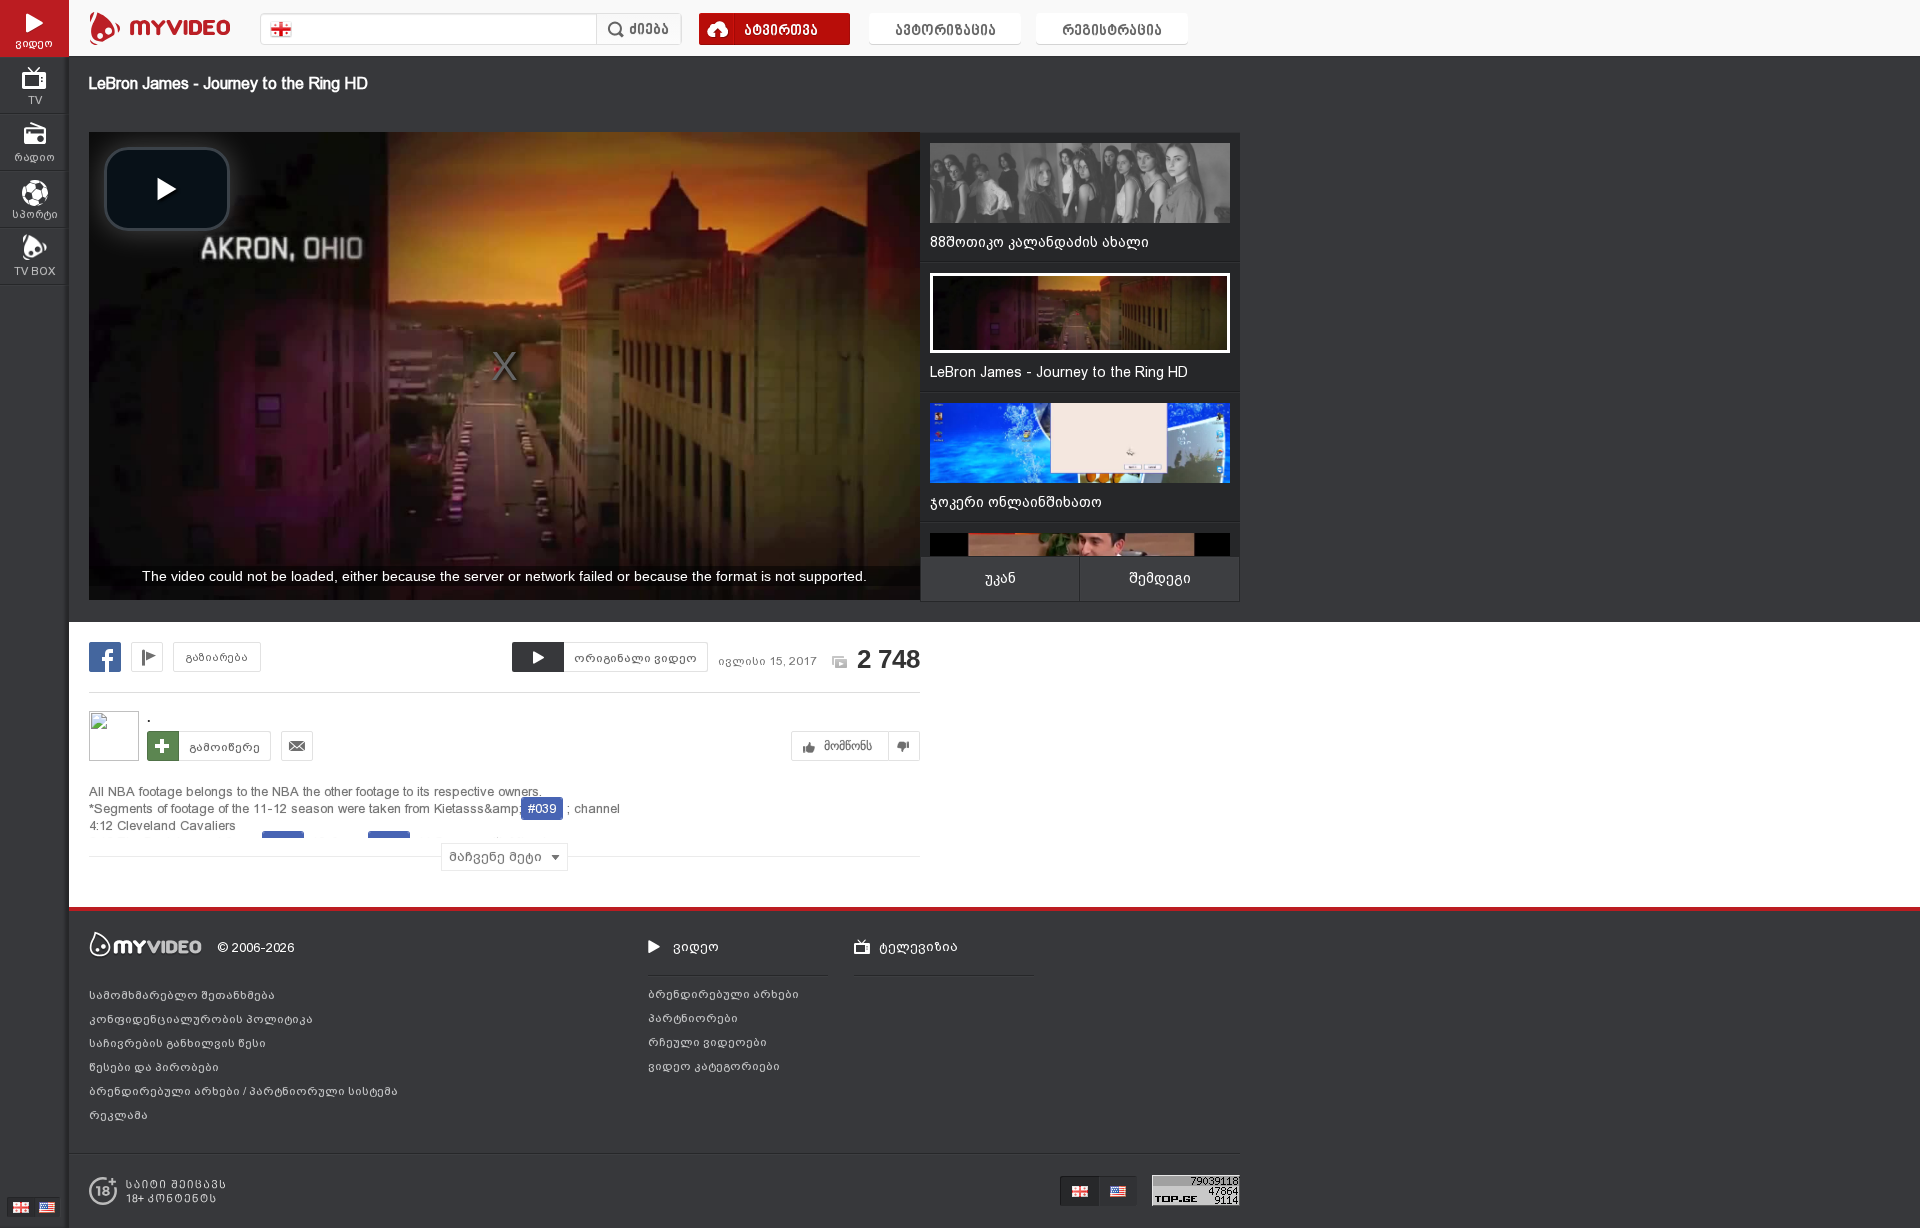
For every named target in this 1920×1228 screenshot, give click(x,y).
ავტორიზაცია (945, 31)
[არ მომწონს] (904, 746)
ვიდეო (696, 946)
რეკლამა (118, 1115)
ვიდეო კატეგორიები (714, 1066)
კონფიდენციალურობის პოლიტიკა (201, 1019)
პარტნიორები (693, 1018)
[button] (167, 189)
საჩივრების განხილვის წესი (177, 1043)
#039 (542, 808)
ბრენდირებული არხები (166, 1091)
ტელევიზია (918, 946)
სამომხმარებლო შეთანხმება (182, 995)
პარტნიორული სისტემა (323, 1091)
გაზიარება (217, 657)
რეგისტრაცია (1112, 31)
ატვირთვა (781, 31)
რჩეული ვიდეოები (707, 1042)
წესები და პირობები (154, 1067)
